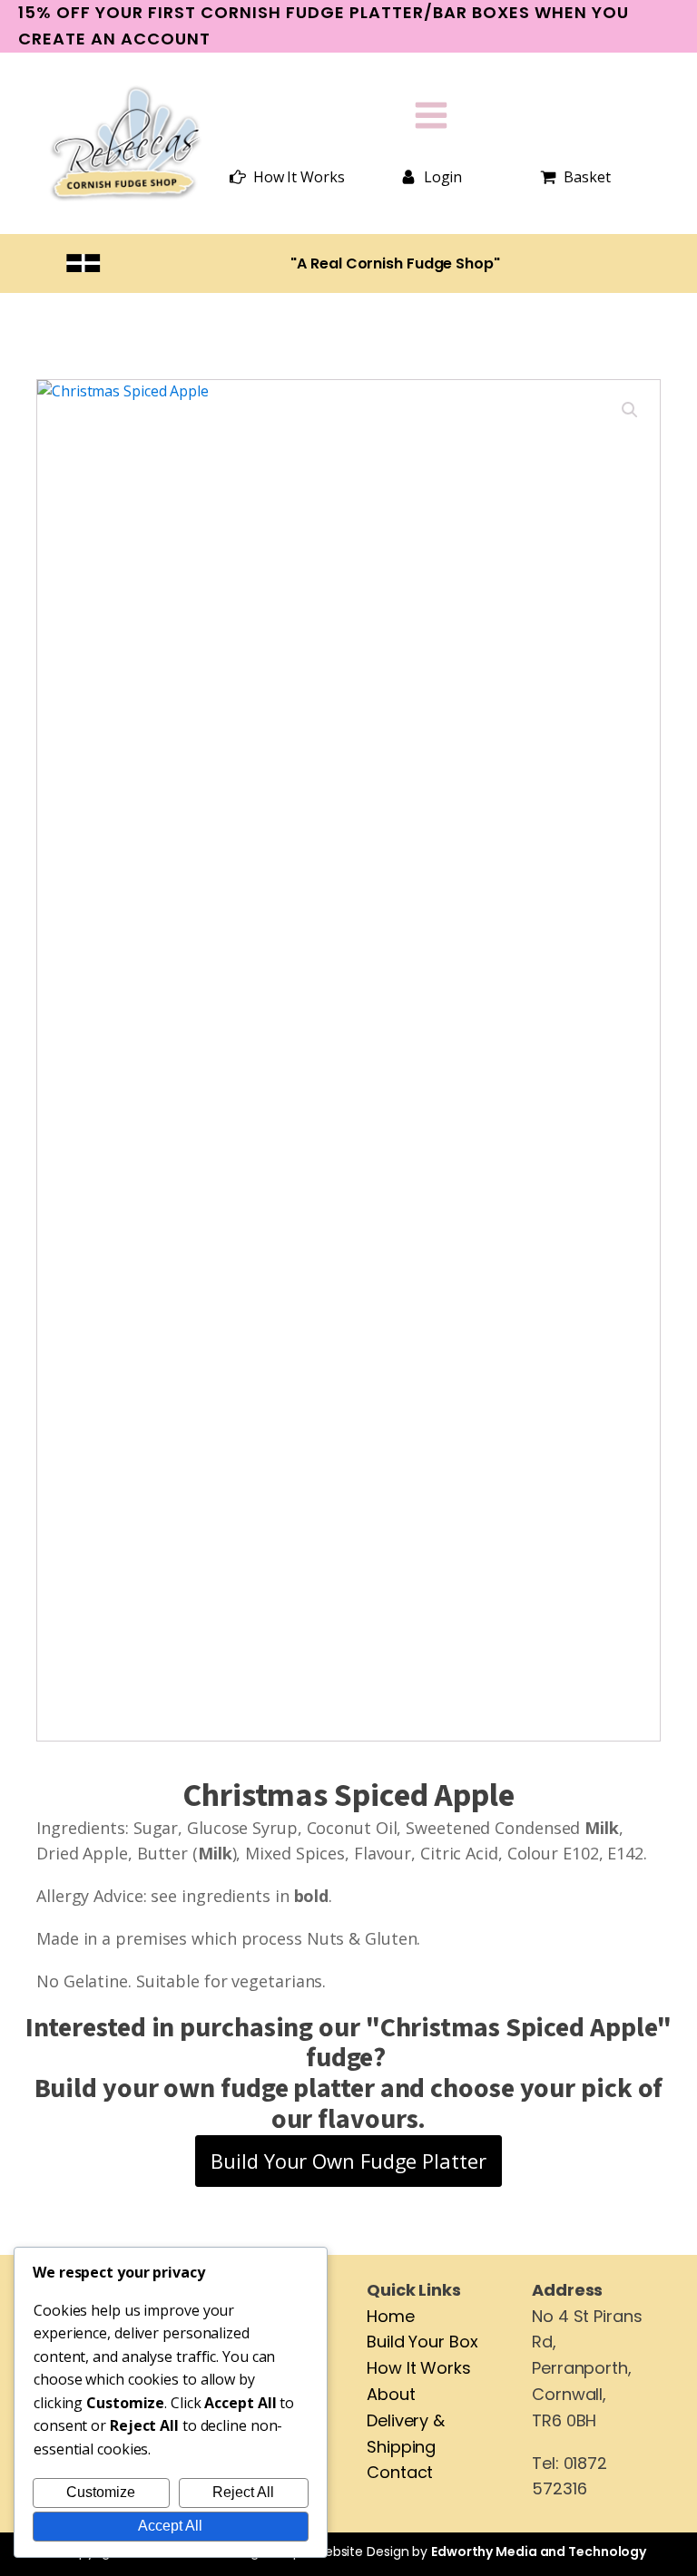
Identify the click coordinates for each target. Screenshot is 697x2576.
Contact (400, 2472)
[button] (287, 178)
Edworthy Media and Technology (539, 2552)
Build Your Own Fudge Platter (348, 2161)
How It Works (419, 2368)
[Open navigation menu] (431, 117)
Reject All (243, 2492)
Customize (101, 2492)
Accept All (170, 2526)
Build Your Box (422, 2342)
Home (391, 2316)
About (391, 2394)
